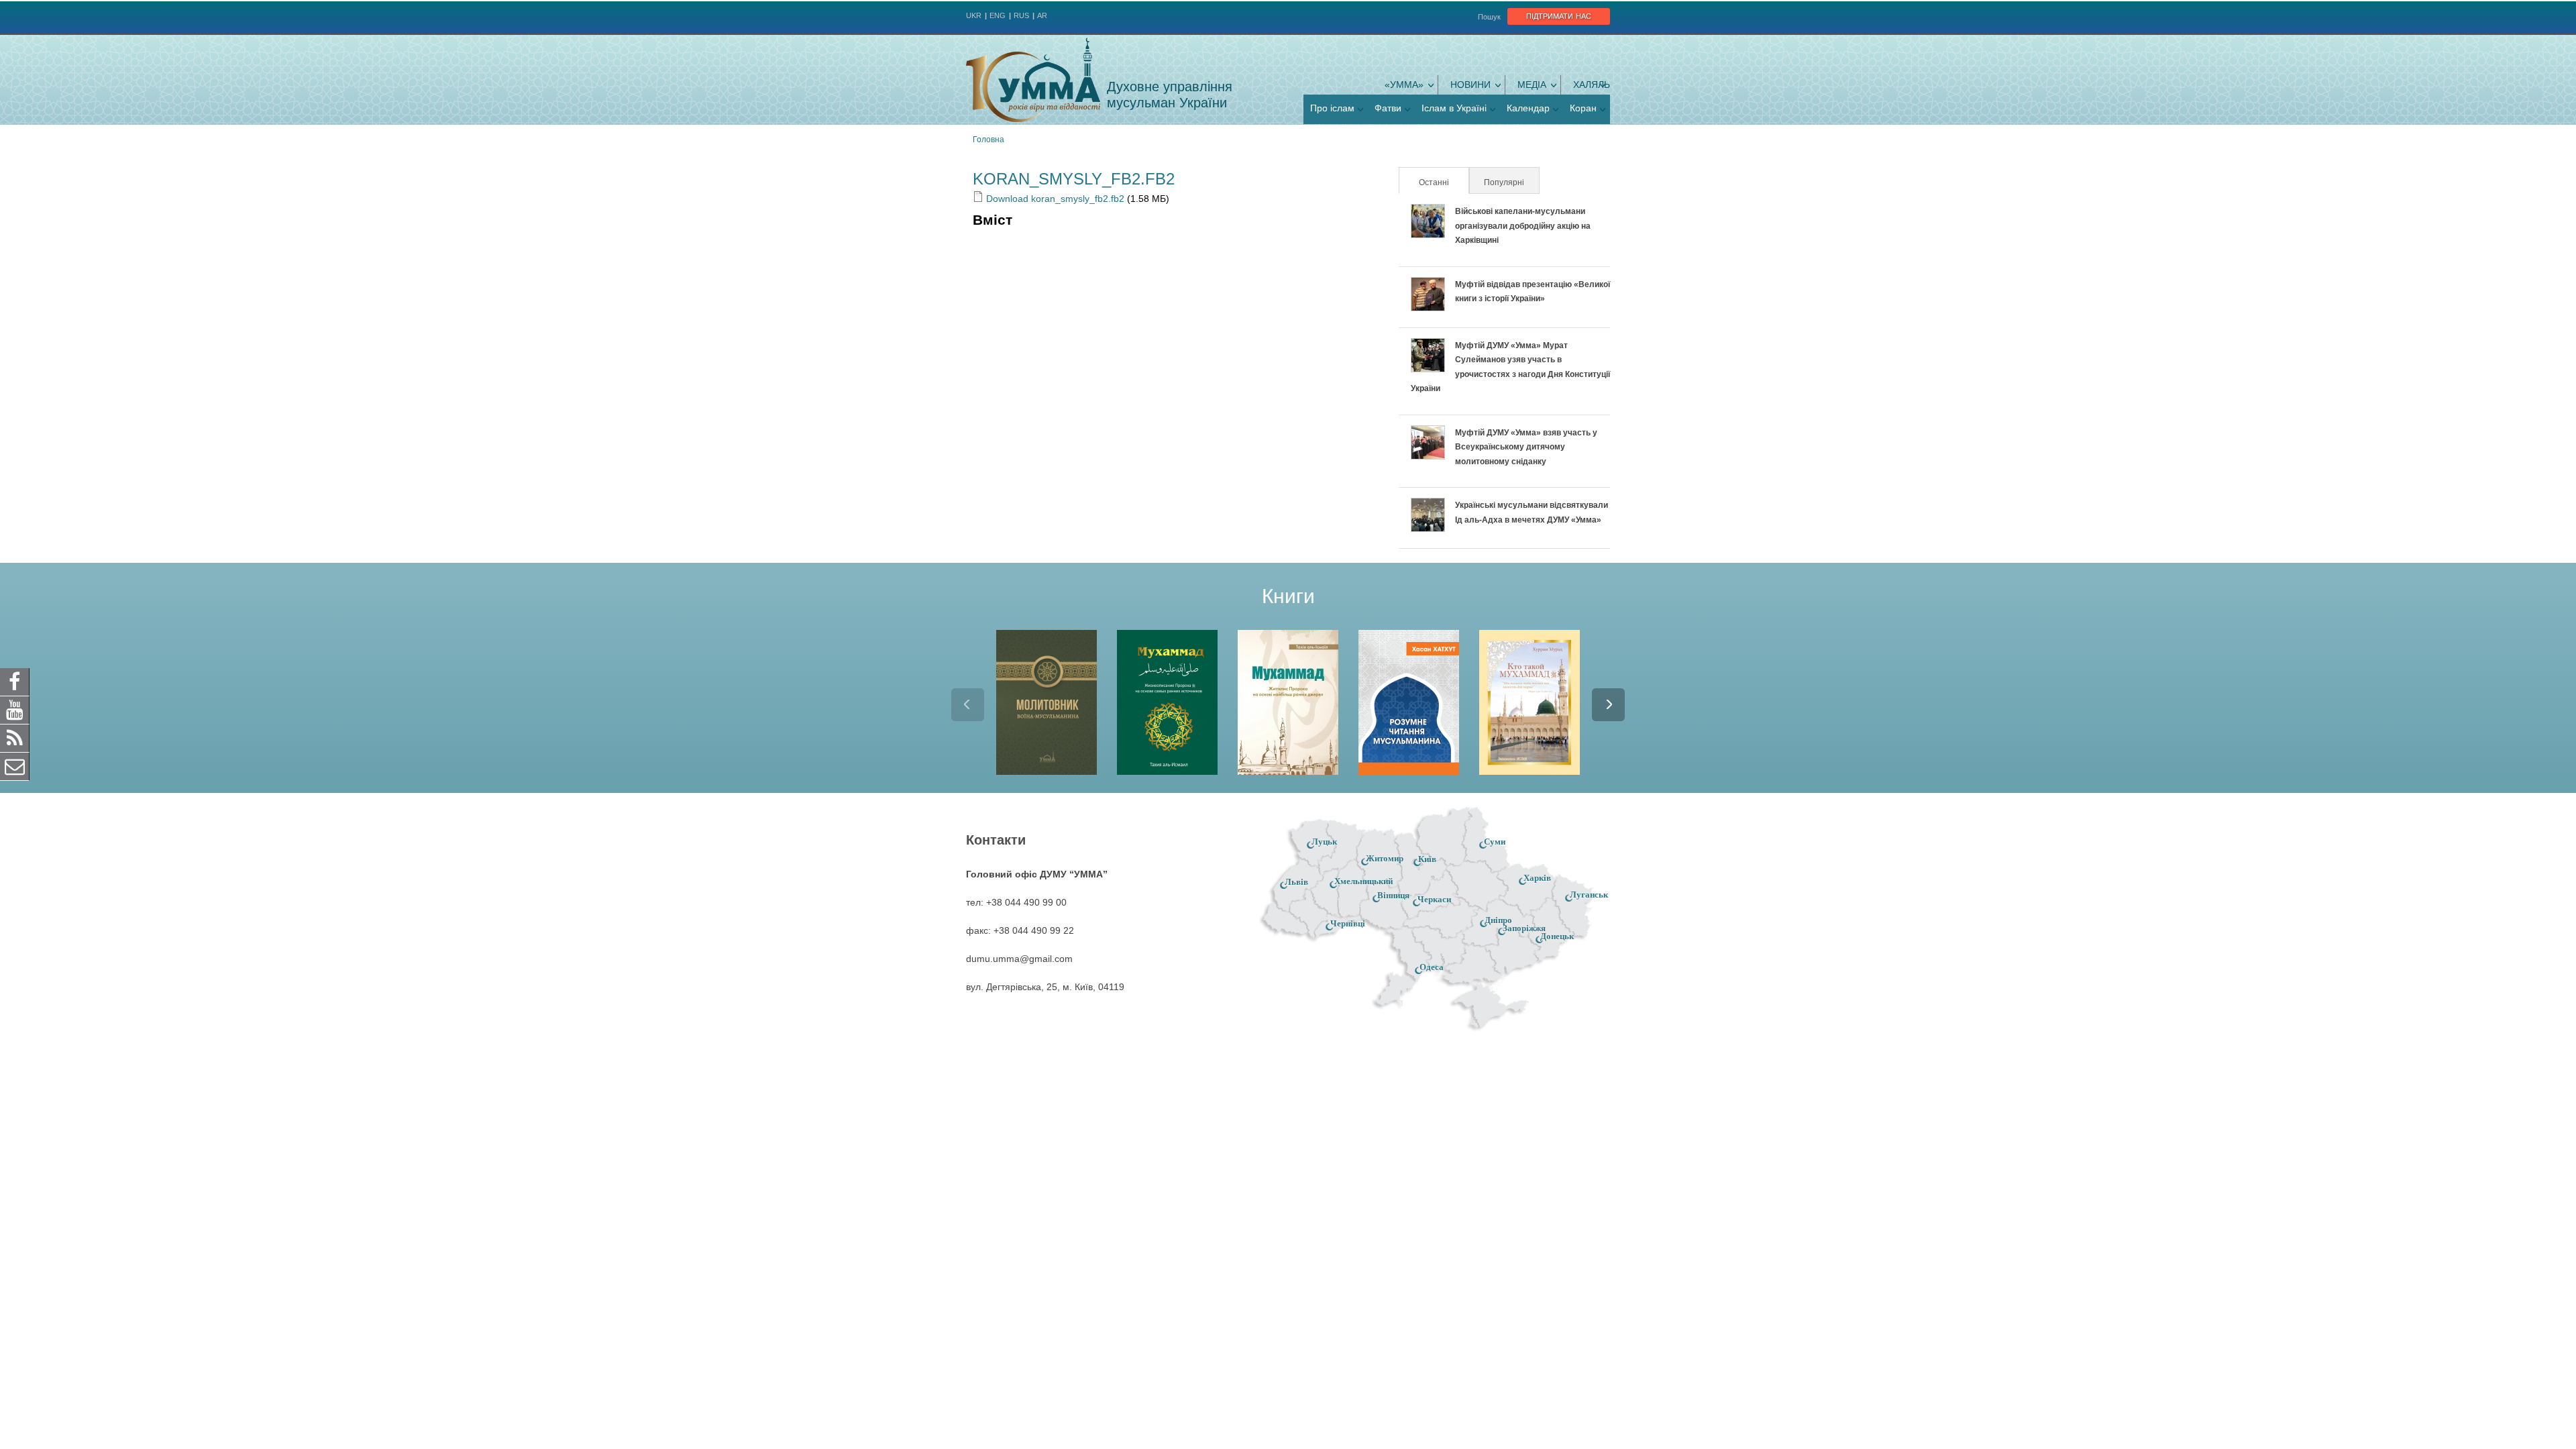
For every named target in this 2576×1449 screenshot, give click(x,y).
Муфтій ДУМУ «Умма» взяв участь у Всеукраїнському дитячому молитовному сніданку (1526, 447)
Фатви (1388, 108)
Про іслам (1332, 108)
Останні (1443, 182)
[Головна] (1033, 80)
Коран (1583, 108)
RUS (1021, 15)
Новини (1470, 85)
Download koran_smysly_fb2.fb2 (1054, 199)
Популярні (1504, 182)
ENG (998, 15)
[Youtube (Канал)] (15, 710)
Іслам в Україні (1454, 108)
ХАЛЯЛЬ (1592, 85)
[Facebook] (15, 682)
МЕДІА (1532, 85)
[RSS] (15, 738)
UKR (974, 15)
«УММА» (1404, 85)
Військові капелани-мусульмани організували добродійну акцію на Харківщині (1523, 226)
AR (1042, 15)
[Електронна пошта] (15, 766)
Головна (988, 140)
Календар (1528, 108)
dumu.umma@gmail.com (1019, 959)
